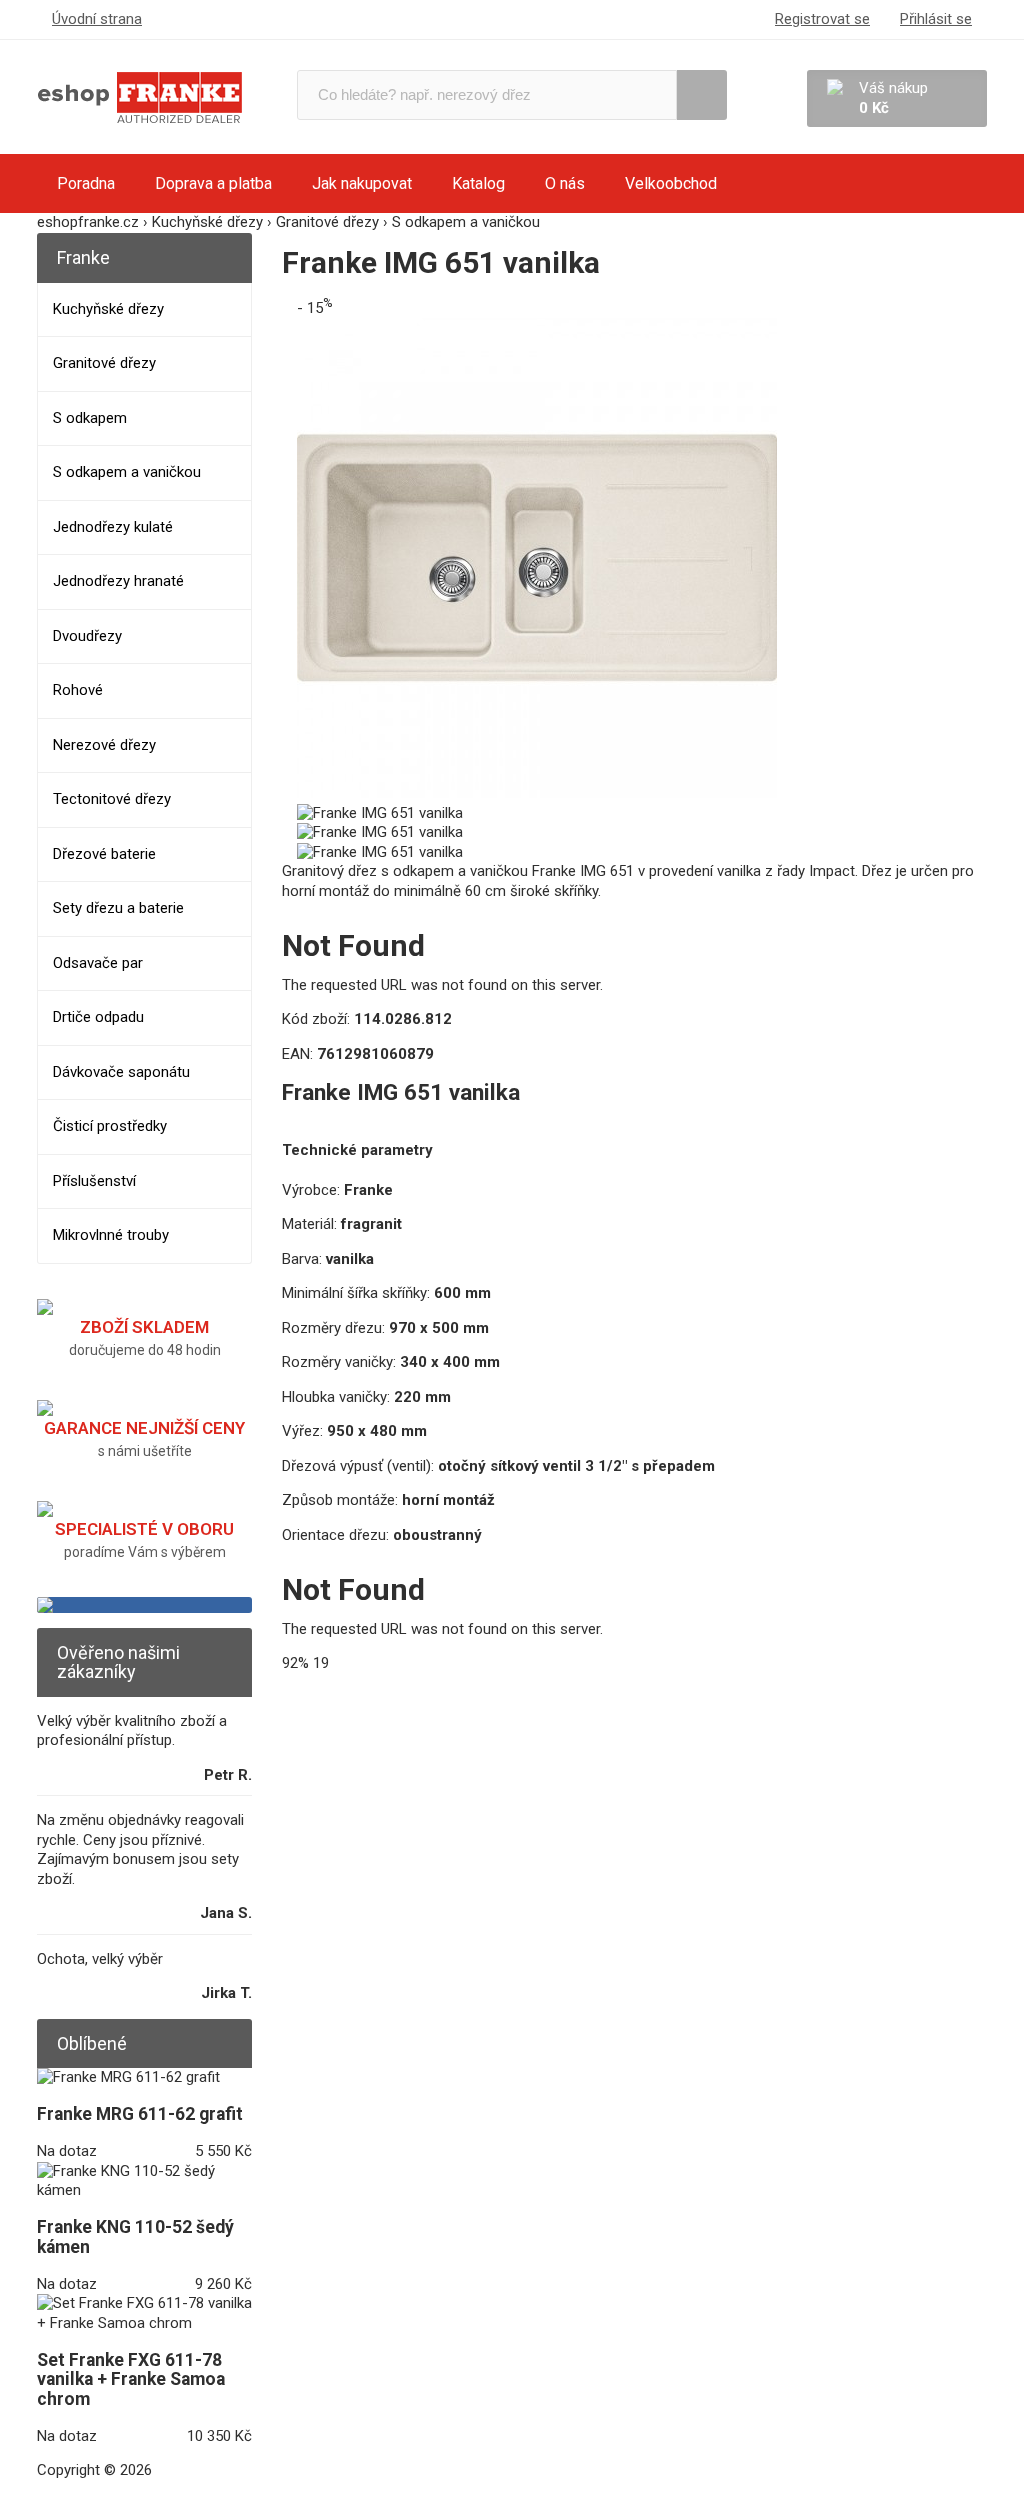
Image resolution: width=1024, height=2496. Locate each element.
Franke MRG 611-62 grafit (140, 2114)
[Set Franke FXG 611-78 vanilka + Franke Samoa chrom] (144, 2323)
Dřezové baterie (104, 854)
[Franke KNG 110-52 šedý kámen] (144, 2190)
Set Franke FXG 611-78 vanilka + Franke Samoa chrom (131, 2379)
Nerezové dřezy (104, 745)
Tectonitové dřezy (112, 799)
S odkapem (90, 418)
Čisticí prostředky (110, 1126)
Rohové (78, 690)
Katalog (478, 183)
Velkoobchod (671, 183)
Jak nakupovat (362, 183)
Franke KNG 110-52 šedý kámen (135, 2237)
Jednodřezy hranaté (118, 581)
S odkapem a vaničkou (127, 472)
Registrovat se (822, 19)
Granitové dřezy (104, 363)
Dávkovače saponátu (121, 1072)
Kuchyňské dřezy (108, 309)
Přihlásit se (936, 19)
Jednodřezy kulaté (113, 527)
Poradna (86, 183)
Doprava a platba (213, 183)
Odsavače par (98, 963)
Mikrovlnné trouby (111, 1235)
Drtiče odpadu (98, 1017)
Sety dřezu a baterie (118, 908)
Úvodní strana (97, 19)
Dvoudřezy (87, 636)
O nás (565, 183)
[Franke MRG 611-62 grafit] (128, 2077)
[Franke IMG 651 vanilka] (537, 793)
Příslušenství (94, 1181)
